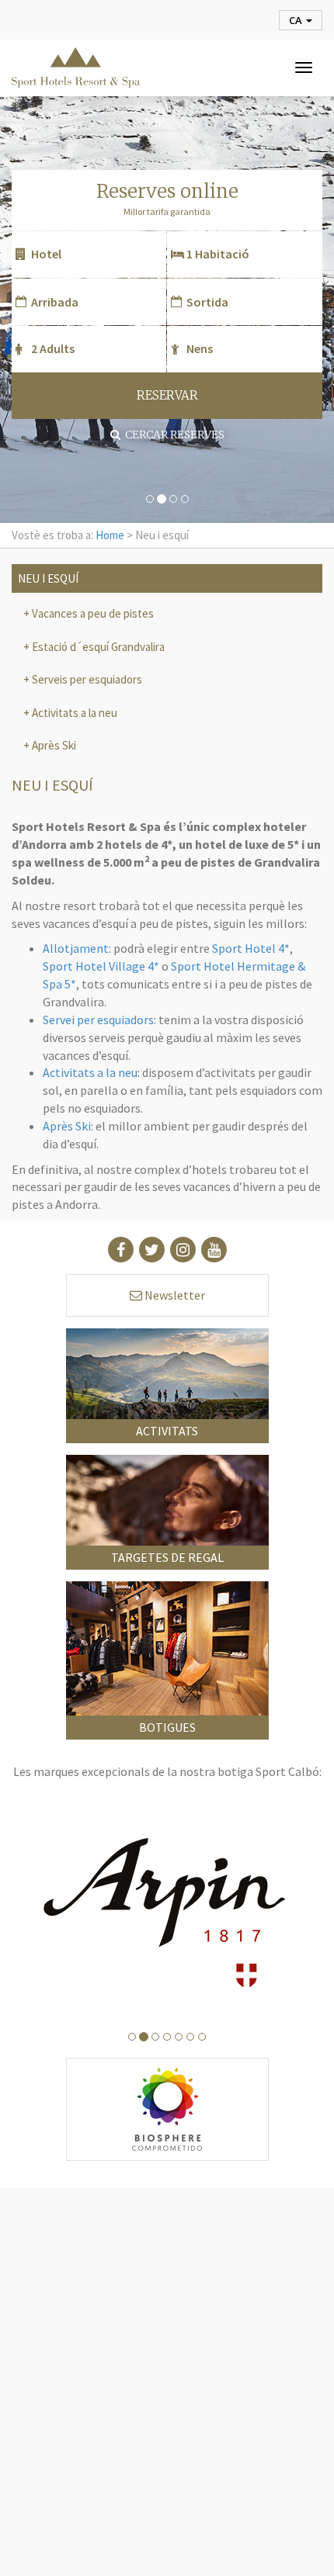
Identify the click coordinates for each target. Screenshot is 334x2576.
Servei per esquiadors (98, 1020)
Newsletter (174, 1295)
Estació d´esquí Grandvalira (97, 647)
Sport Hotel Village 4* (101, 966)
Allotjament (76, 948)
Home (110, 535)
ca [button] (297, 20)
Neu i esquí (48, 578)
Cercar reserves (172, 435)
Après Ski (53, 745)
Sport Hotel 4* (251, 948)
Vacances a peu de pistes (92, 613)
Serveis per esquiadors (86, 679)
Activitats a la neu (73, 713)
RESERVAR (167, 395)
